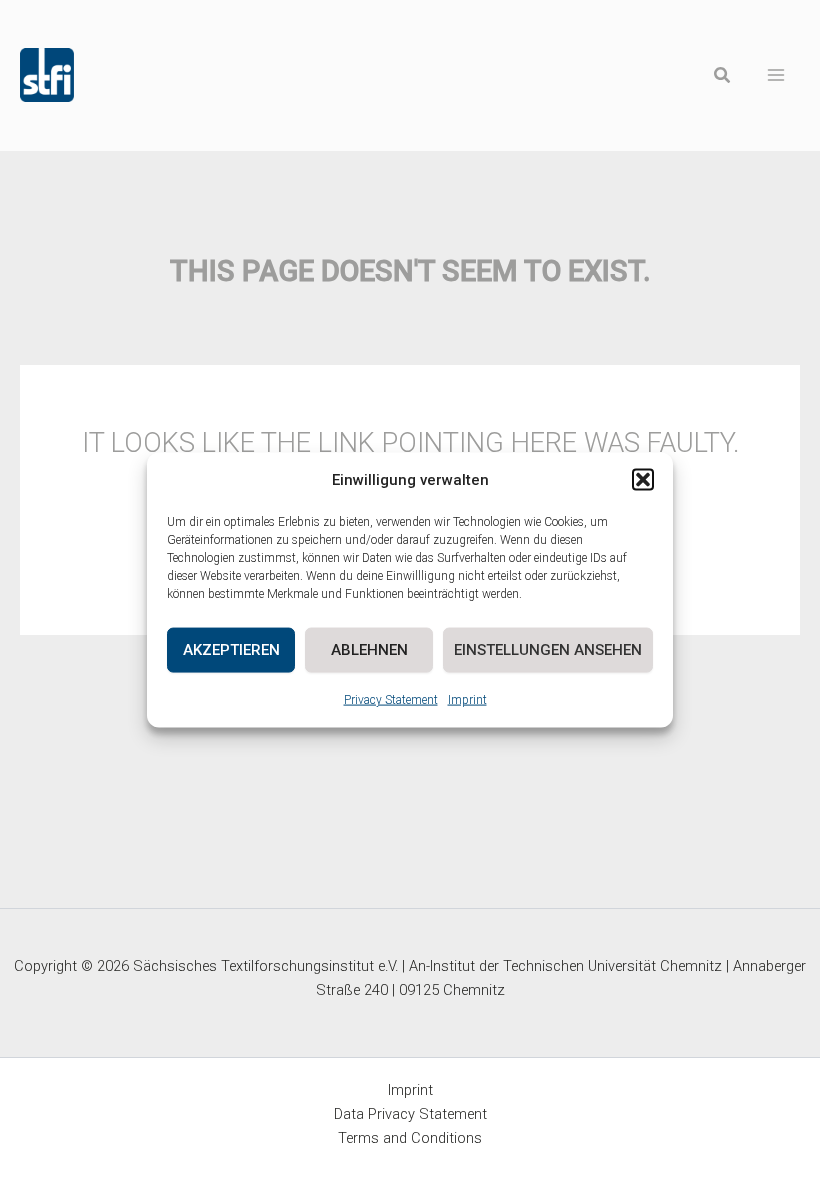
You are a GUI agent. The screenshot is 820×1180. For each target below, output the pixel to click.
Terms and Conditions (410, 1138)
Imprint (467, 699)
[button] (643, 480)
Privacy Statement (391, 699)
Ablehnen (369, 650)
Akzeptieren (231, 650)
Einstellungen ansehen (548, 650)
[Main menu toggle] (776, 75)
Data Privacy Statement (410, 1114)
